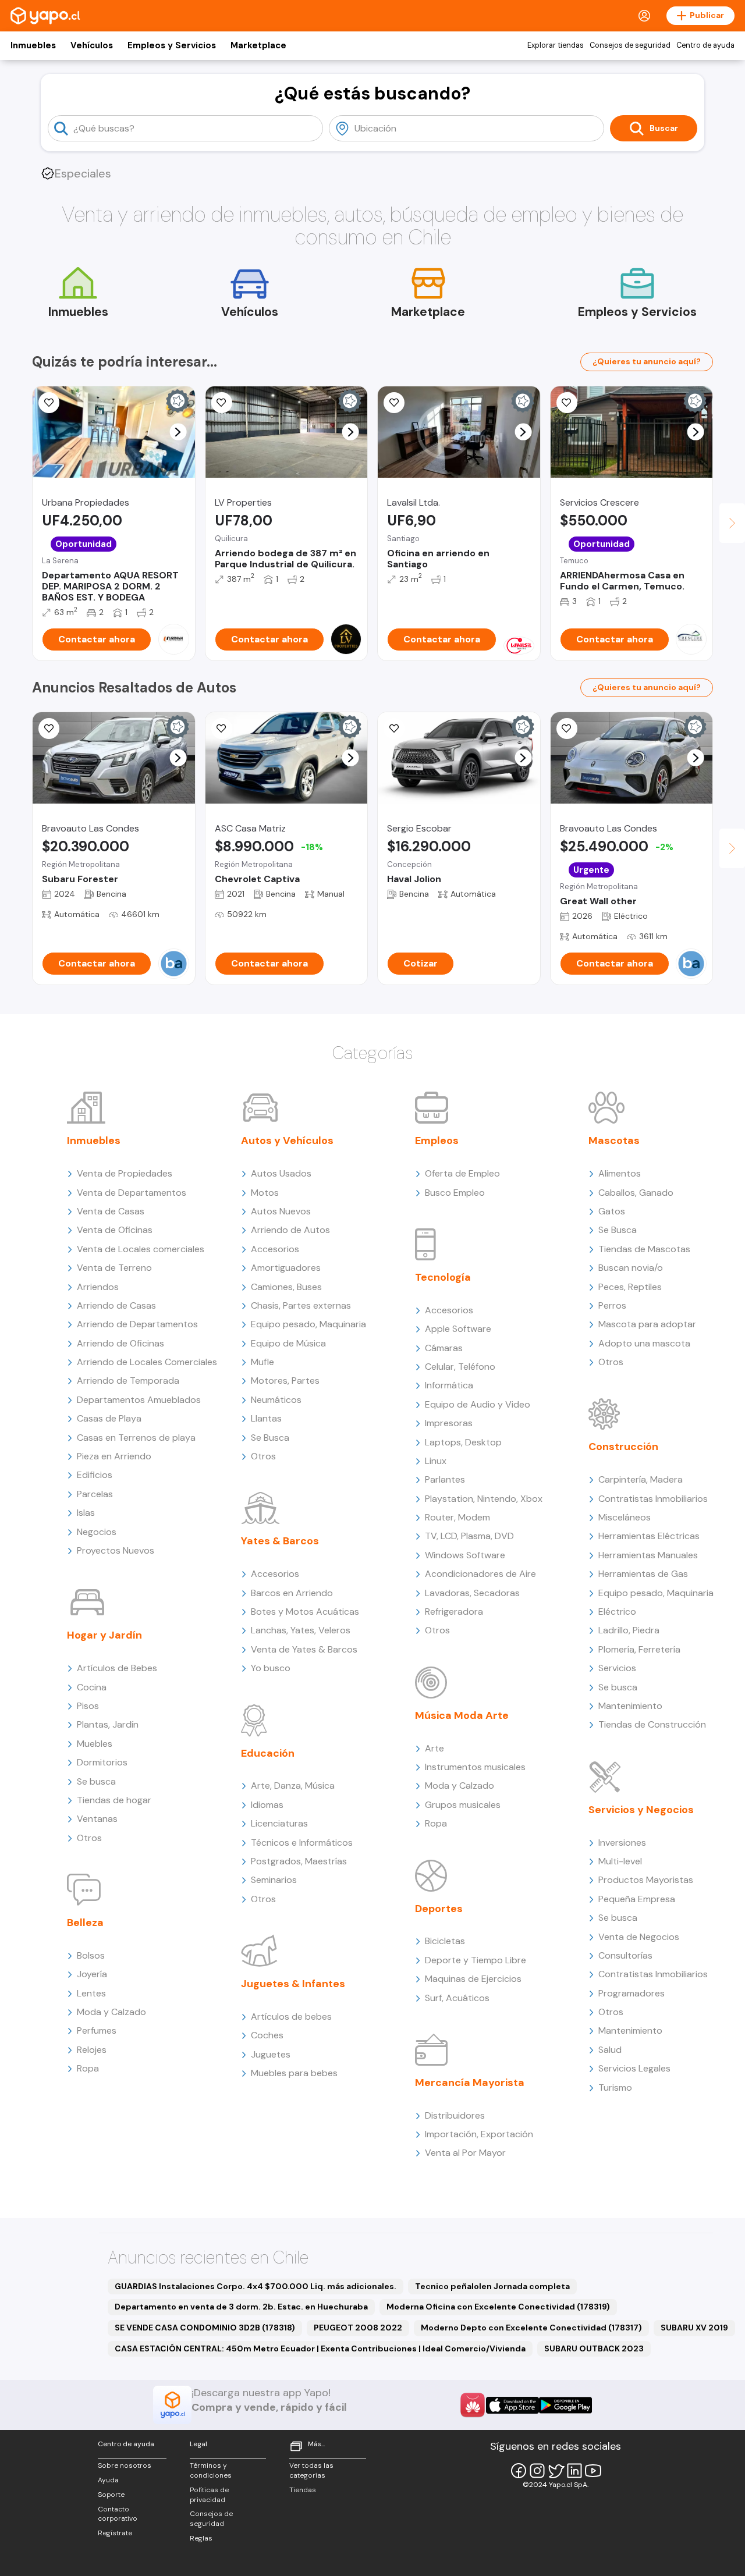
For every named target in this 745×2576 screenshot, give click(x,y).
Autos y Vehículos (287, 1140)
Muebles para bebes (294, 2073)
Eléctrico (617, 1612)
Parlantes (445, 1479)
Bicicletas (445, 1941)
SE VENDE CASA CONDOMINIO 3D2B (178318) (205, 2328)
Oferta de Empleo (462, 1173)
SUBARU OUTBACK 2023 (594, 2348)
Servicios (617, 1668)
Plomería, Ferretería (639, 1649)
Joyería (92, 1974)
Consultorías (625, 1955)
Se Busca (270, 1438)
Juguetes (271, 2054)
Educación (268, 1753)
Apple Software (458, 1329)
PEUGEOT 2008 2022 (358, 2328)
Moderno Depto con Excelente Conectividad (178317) (531, 2328)
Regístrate (115, 2533)
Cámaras (444, 1348)
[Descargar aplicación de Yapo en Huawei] (473, 2405)
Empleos (437, 1140)
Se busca (96, 1781)
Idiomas (267, 1805)
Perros (612, 1305)
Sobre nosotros (125, 2465)
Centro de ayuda (705, 45)
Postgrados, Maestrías (299, 1861)
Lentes (91, 1993)
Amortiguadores (286, 1268)
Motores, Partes (285, 1381)
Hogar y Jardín (104, 1635)
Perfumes (97, 2030)
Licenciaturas (279, 1823)
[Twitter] (556, 2471)
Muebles (95, 1744)
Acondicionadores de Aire (480, 1574)
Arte (434, 1748)
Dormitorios (102, 1762)
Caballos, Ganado (636, 1193)
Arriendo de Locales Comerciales (147, 1362)
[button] (178, 432)
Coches (267, 2035)
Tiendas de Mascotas (644, 1249)
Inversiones (622, 1843)
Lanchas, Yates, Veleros (301, 1630)
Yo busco (271, 1668)
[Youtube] (593, 2471)
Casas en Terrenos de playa (136, 1438)
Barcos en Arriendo (292, 1593)
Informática (449, 1385)
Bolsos (91, 1955)
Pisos (88, 1706)
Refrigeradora (454, 1612)
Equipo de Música (288, 1343)
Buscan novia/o (631, 1268)
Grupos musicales (463, 1805)
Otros (89, 1838)
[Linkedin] (574, 2471)
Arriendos (98, 1287)
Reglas (201, 2538)
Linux (436, 1461)
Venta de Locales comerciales (141, 1249)
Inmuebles (33, 45)
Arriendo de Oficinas (120, 1343)
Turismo (615, 2088)
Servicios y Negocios (641, 1810)
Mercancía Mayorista (470, 2083)
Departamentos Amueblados (139, 1400)
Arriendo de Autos (290, 1230)
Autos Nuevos (281, 1211)
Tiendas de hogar (114, 1800)
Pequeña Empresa (637, 1899)
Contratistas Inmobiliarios (653, 1499)
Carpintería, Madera (641, 1479)
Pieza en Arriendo (114, 1456)
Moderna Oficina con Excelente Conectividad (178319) (498, 2307)
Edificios (95, 1475)
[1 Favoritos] (222, 729)
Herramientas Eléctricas (649, 1536)
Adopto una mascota (644, 1343)
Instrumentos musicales (475, 1767)
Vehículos (92, 45)
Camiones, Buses (286, 1287)
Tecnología (443, 1277)
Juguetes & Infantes (293, 1984)
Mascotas (614, 1140)
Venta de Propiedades (125, 1173)
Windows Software (465, 1555)
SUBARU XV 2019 (694, 2328)
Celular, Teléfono (460, 1367)
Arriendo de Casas (116, 1305)
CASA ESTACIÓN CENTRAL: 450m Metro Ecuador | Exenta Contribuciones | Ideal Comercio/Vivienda (320, 2348)
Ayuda (108, 2480)
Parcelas (95, 1494)
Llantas (266, 1418)
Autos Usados (281, 1173)
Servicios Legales (634, 2068)
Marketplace (258, 45)
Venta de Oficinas (115, 1230)
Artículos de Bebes (117, 1668)
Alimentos (620, 1173)
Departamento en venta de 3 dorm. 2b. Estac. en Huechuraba (241, 2307)
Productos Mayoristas (646, 1880)
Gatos (612, 1211)
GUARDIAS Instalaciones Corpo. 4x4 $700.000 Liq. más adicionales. (256, 2286)
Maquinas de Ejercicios (473, 1979)
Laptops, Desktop (463, 1442)
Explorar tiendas (556, 45)
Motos (265, 1193)
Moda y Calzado (111, 2012)
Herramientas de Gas (643, 1574)
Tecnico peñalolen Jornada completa (492, 2286)
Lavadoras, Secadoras (472, 1593)
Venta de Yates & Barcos (304, 1649)
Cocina (92, 1687)
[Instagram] (537, 2471)
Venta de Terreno (114, 1268)
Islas (86, 1513)
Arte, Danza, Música (293, 1786)
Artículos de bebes (291, 2017)
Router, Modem (457, 1517)
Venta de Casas (111, 1211)
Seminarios (274, 1880)
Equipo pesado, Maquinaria (308, 1324)
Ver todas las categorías (311, 2470)
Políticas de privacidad (209, 2495)
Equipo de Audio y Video (478, 1404)
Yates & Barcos (280, 1541)
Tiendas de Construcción (652, 1724)
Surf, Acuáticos (457, 1998)
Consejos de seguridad (630, 45)
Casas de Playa (109, 1418)
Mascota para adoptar (647, 1324)
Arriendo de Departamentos (137, 1324)
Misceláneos (625, 1517)
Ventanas (97, 1819)
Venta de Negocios (639, 1937)
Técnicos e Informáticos (302, 1843)
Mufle (262, 1362)
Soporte (111, 2495)
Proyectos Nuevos (116, 1550)
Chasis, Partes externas (301, 1305)
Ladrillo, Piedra (629, 1630)
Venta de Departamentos (132, 1193)
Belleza (85, 1923)
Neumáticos (276, 1400)
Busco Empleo (455, 1193)
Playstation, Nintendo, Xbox (484, 1499)
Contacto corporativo (118, 2514)
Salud (610, 2050)
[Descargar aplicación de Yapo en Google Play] (565, 2405)
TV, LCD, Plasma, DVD (469, 1536)
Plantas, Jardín (108, 1724)
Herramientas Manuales (648, 1555)
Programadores (632, 1993)
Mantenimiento (630, 1706)
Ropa (88, 2068)
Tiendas (303, 2490)
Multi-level (620, 1861)
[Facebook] (519, 2471)
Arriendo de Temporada (128, 1381)
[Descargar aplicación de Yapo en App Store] (512, 2405)
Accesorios (275, 1249)
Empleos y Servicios (172, 45)
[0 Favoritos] (49, 403)
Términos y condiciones (211, 2470)
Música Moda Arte (462, 1715)
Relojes (92, 2050)
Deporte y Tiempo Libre (476, 1960)
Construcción (623, 1447)
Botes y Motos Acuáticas (305, 1612)
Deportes (439, 1909)
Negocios (97, 1532)
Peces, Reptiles (630, 1287)
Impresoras (449, 1423)
